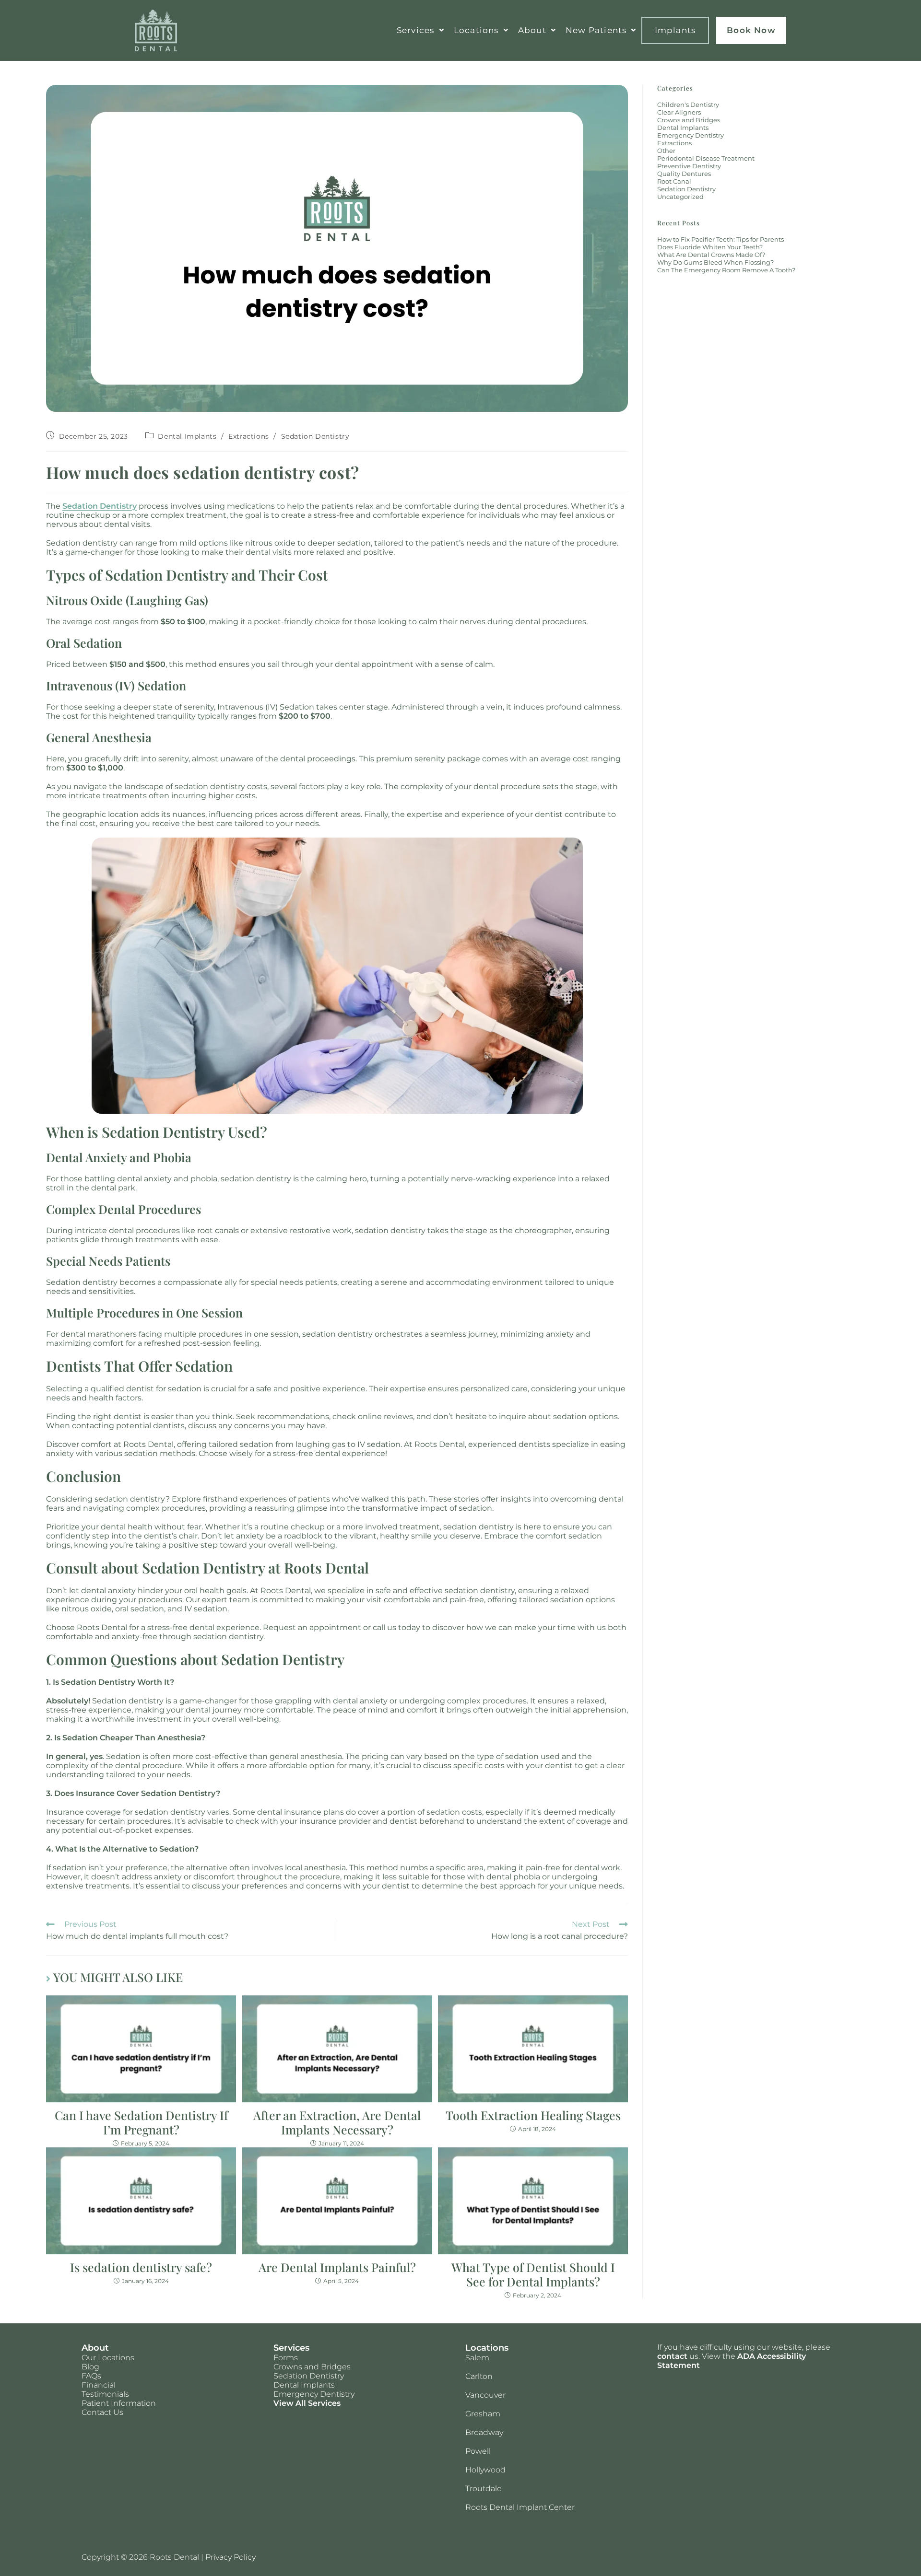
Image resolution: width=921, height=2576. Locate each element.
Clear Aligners (679, 112)
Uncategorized (680, 197)
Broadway (484, 2432)
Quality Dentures (684, 174)
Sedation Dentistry (315, 436)
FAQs (91, 2376)
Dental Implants (187, 436)
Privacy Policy (230, 2557)
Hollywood (485, 2470)
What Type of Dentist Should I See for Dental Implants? (533, 2274)
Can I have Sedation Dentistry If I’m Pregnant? (141, 2122)
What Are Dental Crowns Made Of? (711, 255)
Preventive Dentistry (689, 166)
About (532, 30)
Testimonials (105, 2394)
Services (416, 30)
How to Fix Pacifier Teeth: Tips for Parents (720, 239)
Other (666, 151)
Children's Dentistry (688, 105)
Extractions (249, 436)
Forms (286, 2358)
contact (672, 2356)
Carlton (479, 2376)
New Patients (596, 30)
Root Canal (674, 181)
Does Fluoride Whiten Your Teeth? (710, 247)
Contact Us (102, 2412)
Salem (477, 2358)
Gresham (483, 2414)
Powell (478, 2451)
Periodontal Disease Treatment (706, 158)
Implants (675, 30)
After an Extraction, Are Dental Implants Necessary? (337, 2122)
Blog (90, 2367)
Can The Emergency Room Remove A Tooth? (726, 270)
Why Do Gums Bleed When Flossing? (715, 262)
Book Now (751, 30)
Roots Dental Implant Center (520, 2507)
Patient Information (119, 2403)
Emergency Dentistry (691, 135)
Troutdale (484, 2489)
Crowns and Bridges (689, 120)
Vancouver (485, 2395)
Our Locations (108, 2358)
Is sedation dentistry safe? (141, 2267)
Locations (476, 30)
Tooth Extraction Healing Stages (533, 2115)
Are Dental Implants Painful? (337, 2267)
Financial (99, 2385)
